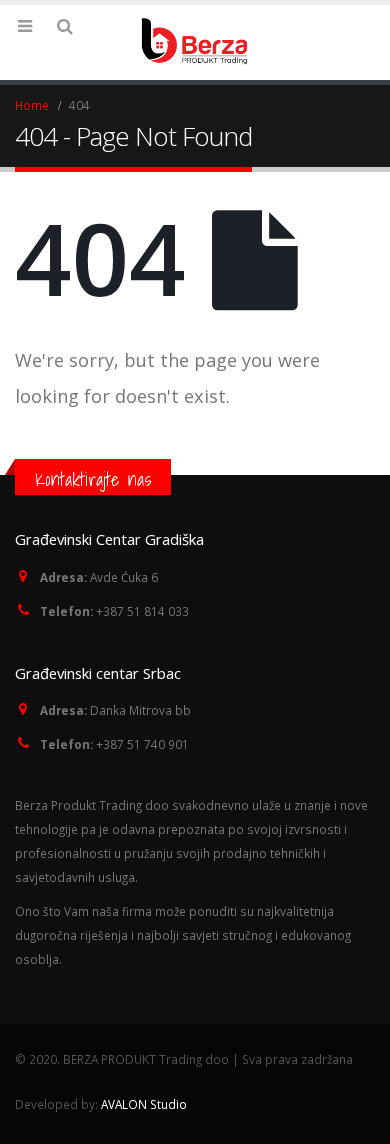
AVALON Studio (144, 1104)
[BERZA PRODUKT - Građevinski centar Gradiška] (195, 41)
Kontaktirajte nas (93, 479)
